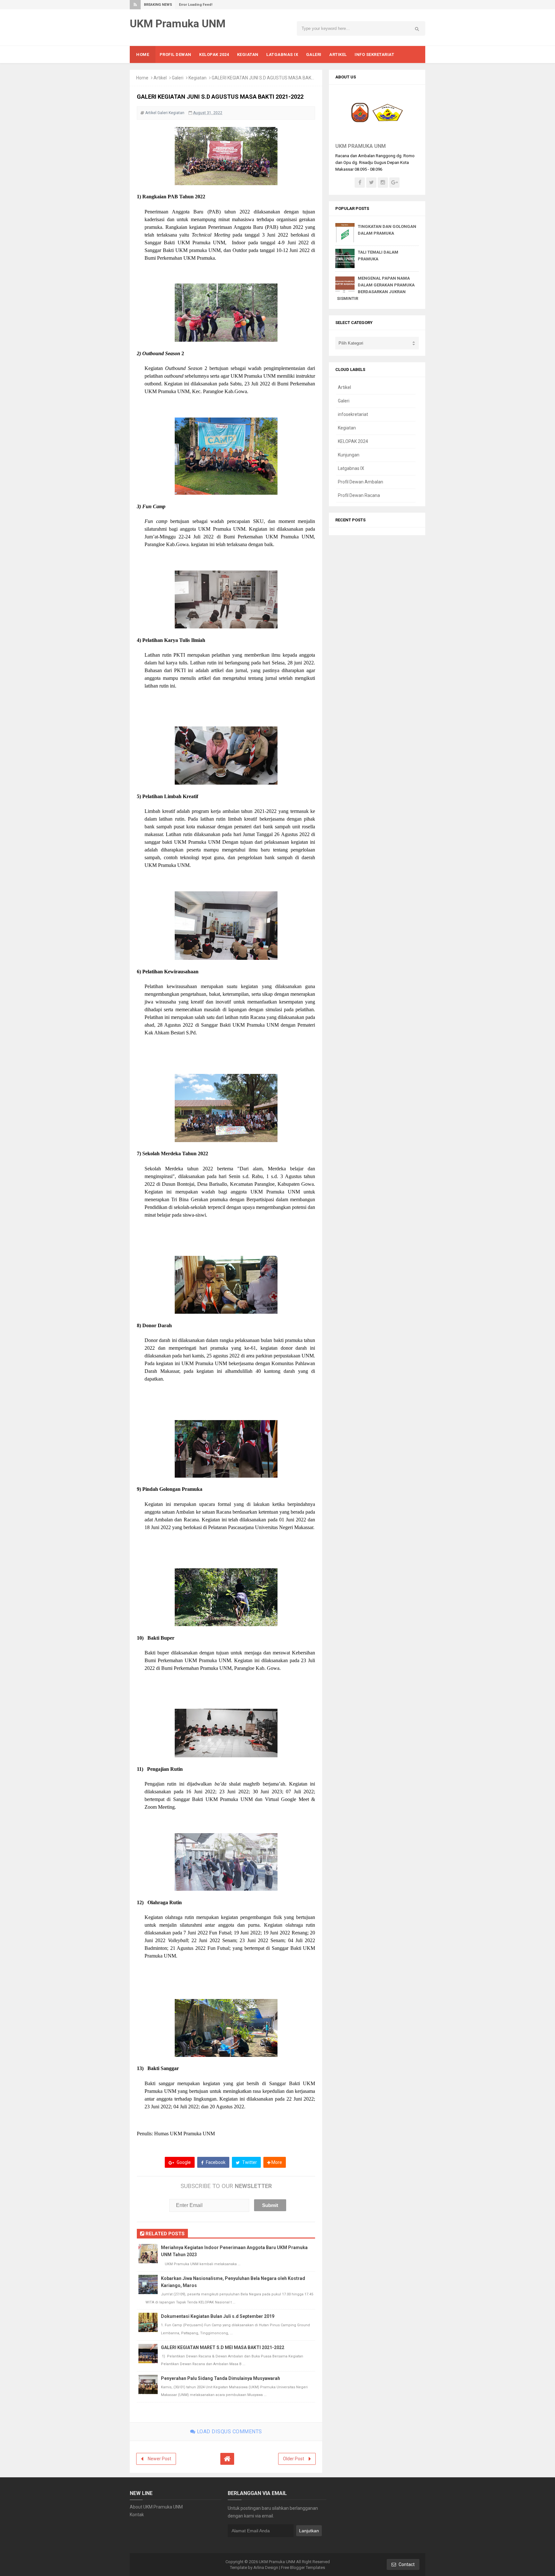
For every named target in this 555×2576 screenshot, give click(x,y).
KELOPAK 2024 (353, 441)
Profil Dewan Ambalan (361, 482)
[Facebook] (360, 183)
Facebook (215, 2162)
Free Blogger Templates (303, 2567)
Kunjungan (349, 455)
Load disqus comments (229, 2432)
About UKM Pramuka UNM (156, 2507)
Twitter (249, 2162)
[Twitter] (371, 183)
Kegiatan (198, 78)
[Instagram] (383, 183)
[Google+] (394, 183)
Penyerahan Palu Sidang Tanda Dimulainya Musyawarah (220, 2378)
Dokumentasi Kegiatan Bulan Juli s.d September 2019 (218, 2316)
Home (142, 78)
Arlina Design (266, 2567)
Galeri (178, 78)
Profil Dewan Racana (359, 495)
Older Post (294, 2459)
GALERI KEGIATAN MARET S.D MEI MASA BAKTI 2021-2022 (223, 2347)
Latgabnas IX (351, 468)
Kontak (137, 2515)
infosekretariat (353, 414)
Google (183, 2162)
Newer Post (159, 2459)
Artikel (160, 78)
